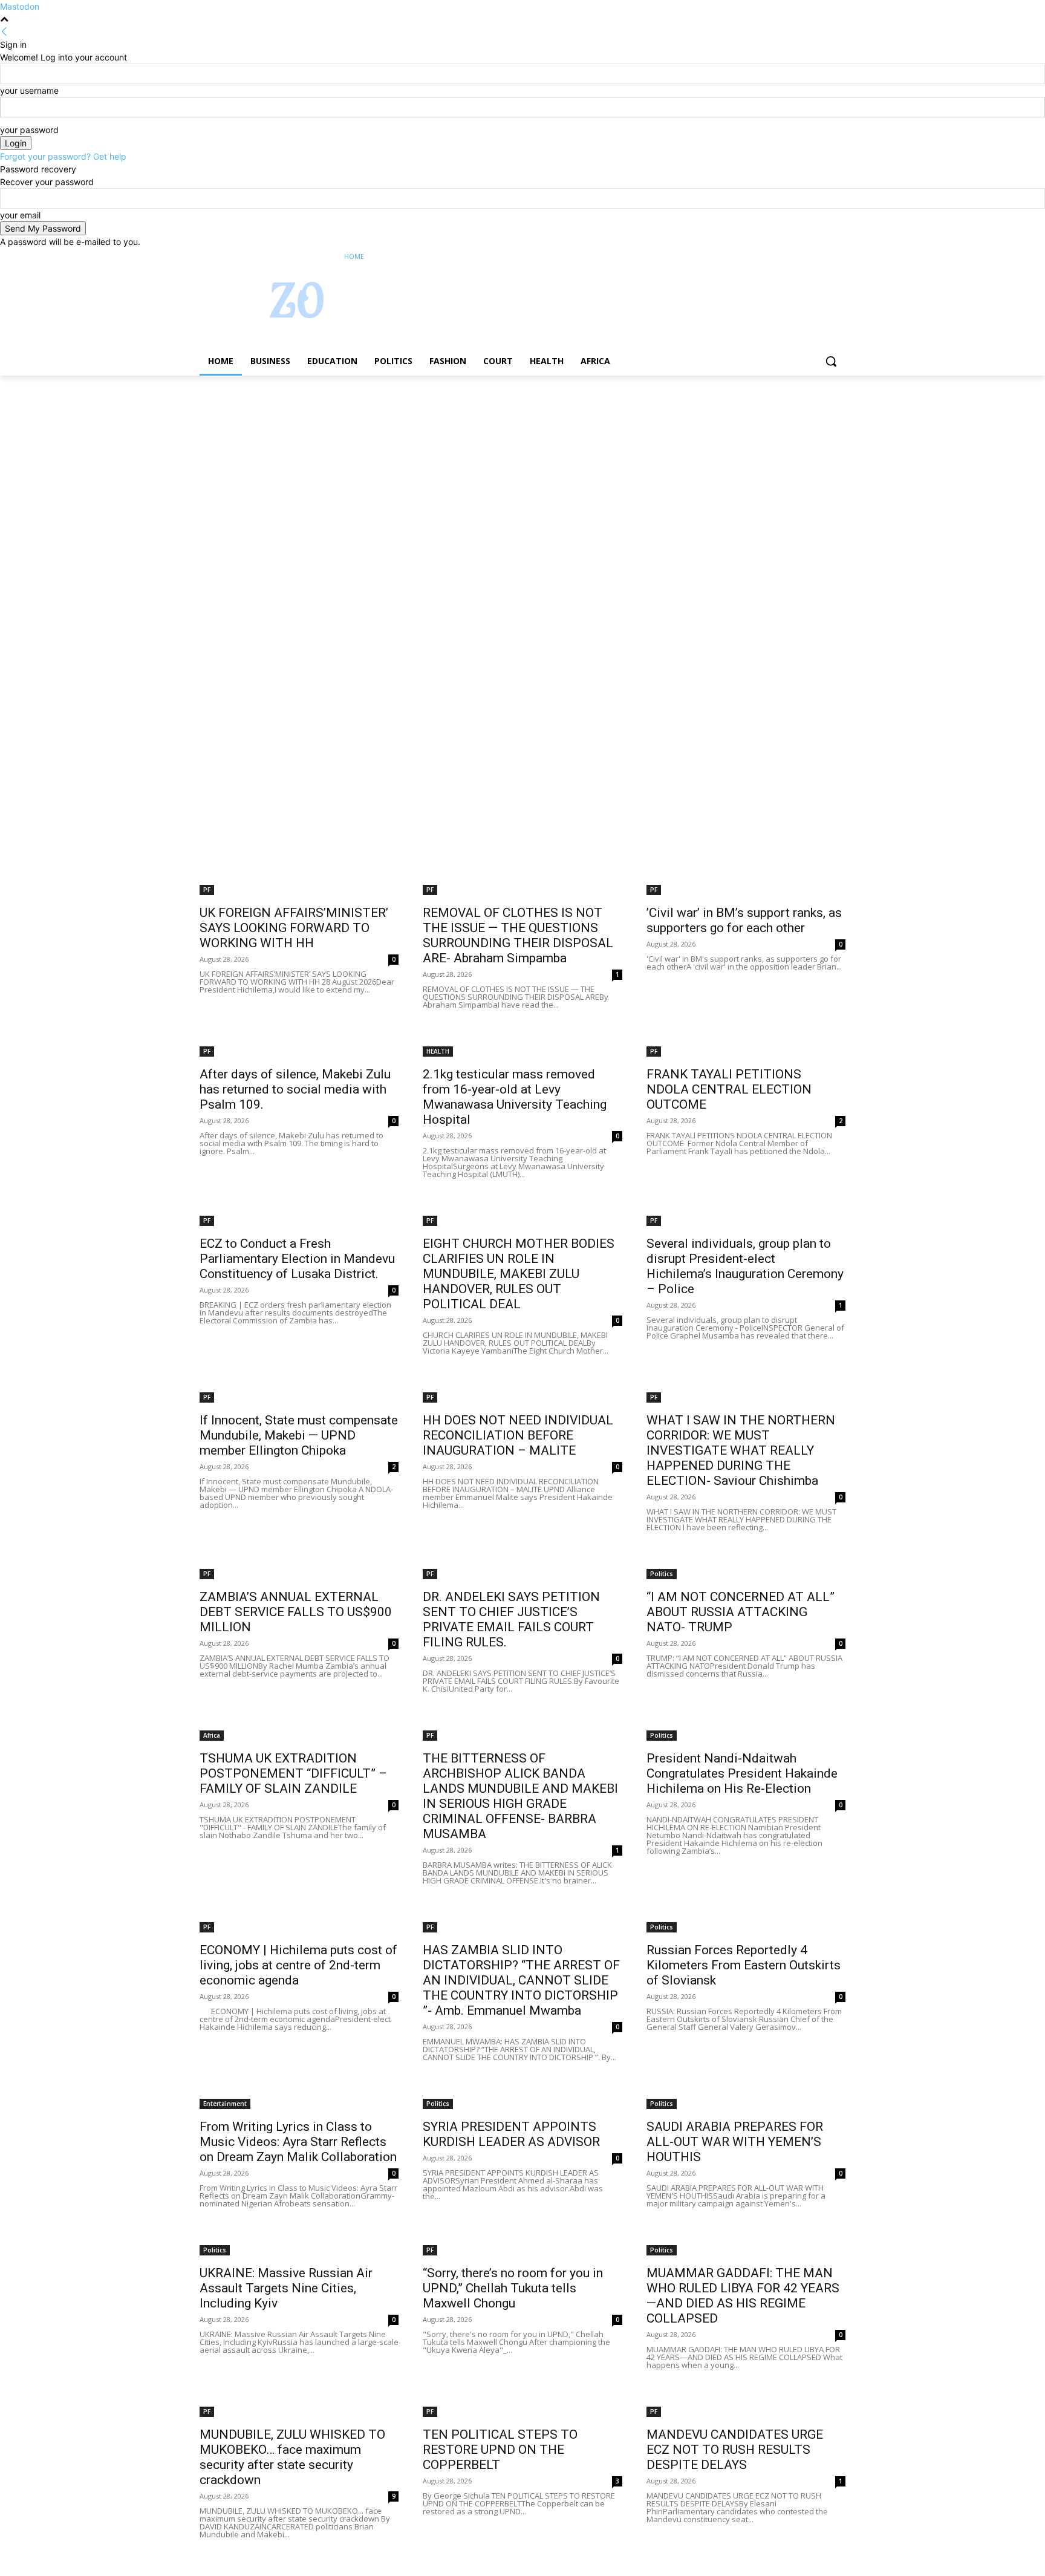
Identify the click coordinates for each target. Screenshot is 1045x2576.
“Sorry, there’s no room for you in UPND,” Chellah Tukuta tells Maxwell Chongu (513, 2288)
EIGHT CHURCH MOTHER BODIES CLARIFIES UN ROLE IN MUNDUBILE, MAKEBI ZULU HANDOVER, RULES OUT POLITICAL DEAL (519, 1274)
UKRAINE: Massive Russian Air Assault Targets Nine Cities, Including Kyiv (286, 2288)
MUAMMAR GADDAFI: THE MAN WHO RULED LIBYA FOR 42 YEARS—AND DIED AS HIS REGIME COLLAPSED (743, 2296)
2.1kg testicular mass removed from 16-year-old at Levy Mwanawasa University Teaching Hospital (515, 1097)
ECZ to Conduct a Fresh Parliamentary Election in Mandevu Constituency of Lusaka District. (297, 1259)
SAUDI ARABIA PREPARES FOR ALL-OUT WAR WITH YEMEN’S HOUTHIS (735, 2142)
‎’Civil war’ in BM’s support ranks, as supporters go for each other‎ (744, 920)
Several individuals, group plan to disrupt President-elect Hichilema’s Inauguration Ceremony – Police (745, 1266)
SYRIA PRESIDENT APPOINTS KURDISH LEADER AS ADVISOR (511, 2134)
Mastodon (20, 6)
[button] (831, 361)
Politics (662, 1574)
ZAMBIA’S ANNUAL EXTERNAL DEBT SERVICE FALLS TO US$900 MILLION (296, 1612)
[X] (805, 257)
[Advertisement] (363, 465)
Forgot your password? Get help (63, 156)
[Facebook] (771, 257)
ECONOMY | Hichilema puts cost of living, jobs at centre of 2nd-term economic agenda (298, 1965)
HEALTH (438, 1051)
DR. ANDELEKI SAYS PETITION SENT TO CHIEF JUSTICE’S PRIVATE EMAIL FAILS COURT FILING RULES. (511, 1619)
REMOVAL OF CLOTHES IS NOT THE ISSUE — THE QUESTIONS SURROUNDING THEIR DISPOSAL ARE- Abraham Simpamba (518, 935)
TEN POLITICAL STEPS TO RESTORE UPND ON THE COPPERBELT (500, 2450)
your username (29, 90)
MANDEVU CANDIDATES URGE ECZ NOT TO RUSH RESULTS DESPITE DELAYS (735, 2450)
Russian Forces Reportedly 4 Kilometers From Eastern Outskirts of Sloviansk (744, 1965)
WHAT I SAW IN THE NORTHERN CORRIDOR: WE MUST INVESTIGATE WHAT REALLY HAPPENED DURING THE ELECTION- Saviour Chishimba (741, 1450)
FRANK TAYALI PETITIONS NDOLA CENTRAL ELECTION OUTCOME (729, 1089)
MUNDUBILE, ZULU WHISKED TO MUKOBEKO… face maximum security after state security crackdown (292, 2457)
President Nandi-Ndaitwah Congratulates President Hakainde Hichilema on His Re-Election (742, 1773)
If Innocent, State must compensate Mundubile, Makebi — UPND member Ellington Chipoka (299, 1435)
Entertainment (225, 2104)
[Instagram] (788, 257)
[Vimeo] (822, 257)
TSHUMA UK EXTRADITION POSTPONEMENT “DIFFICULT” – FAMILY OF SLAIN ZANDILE (293, 1773)
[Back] (4, 32)
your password (29, 130)
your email (20, 215)
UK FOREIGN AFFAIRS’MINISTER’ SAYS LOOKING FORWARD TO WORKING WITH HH (294, 928)
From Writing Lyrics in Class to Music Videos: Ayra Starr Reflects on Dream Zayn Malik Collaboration (298, 2142)
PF (207, 890)
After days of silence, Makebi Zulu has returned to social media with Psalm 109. (295, 1089)
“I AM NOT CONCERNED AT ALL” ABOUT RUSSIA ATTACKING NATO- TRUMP (741, 1612)
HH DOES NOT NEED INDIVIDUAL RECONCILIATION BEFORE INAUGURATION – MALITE (518, 1435)
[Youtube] (838, 257)
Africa (212, 1735)
